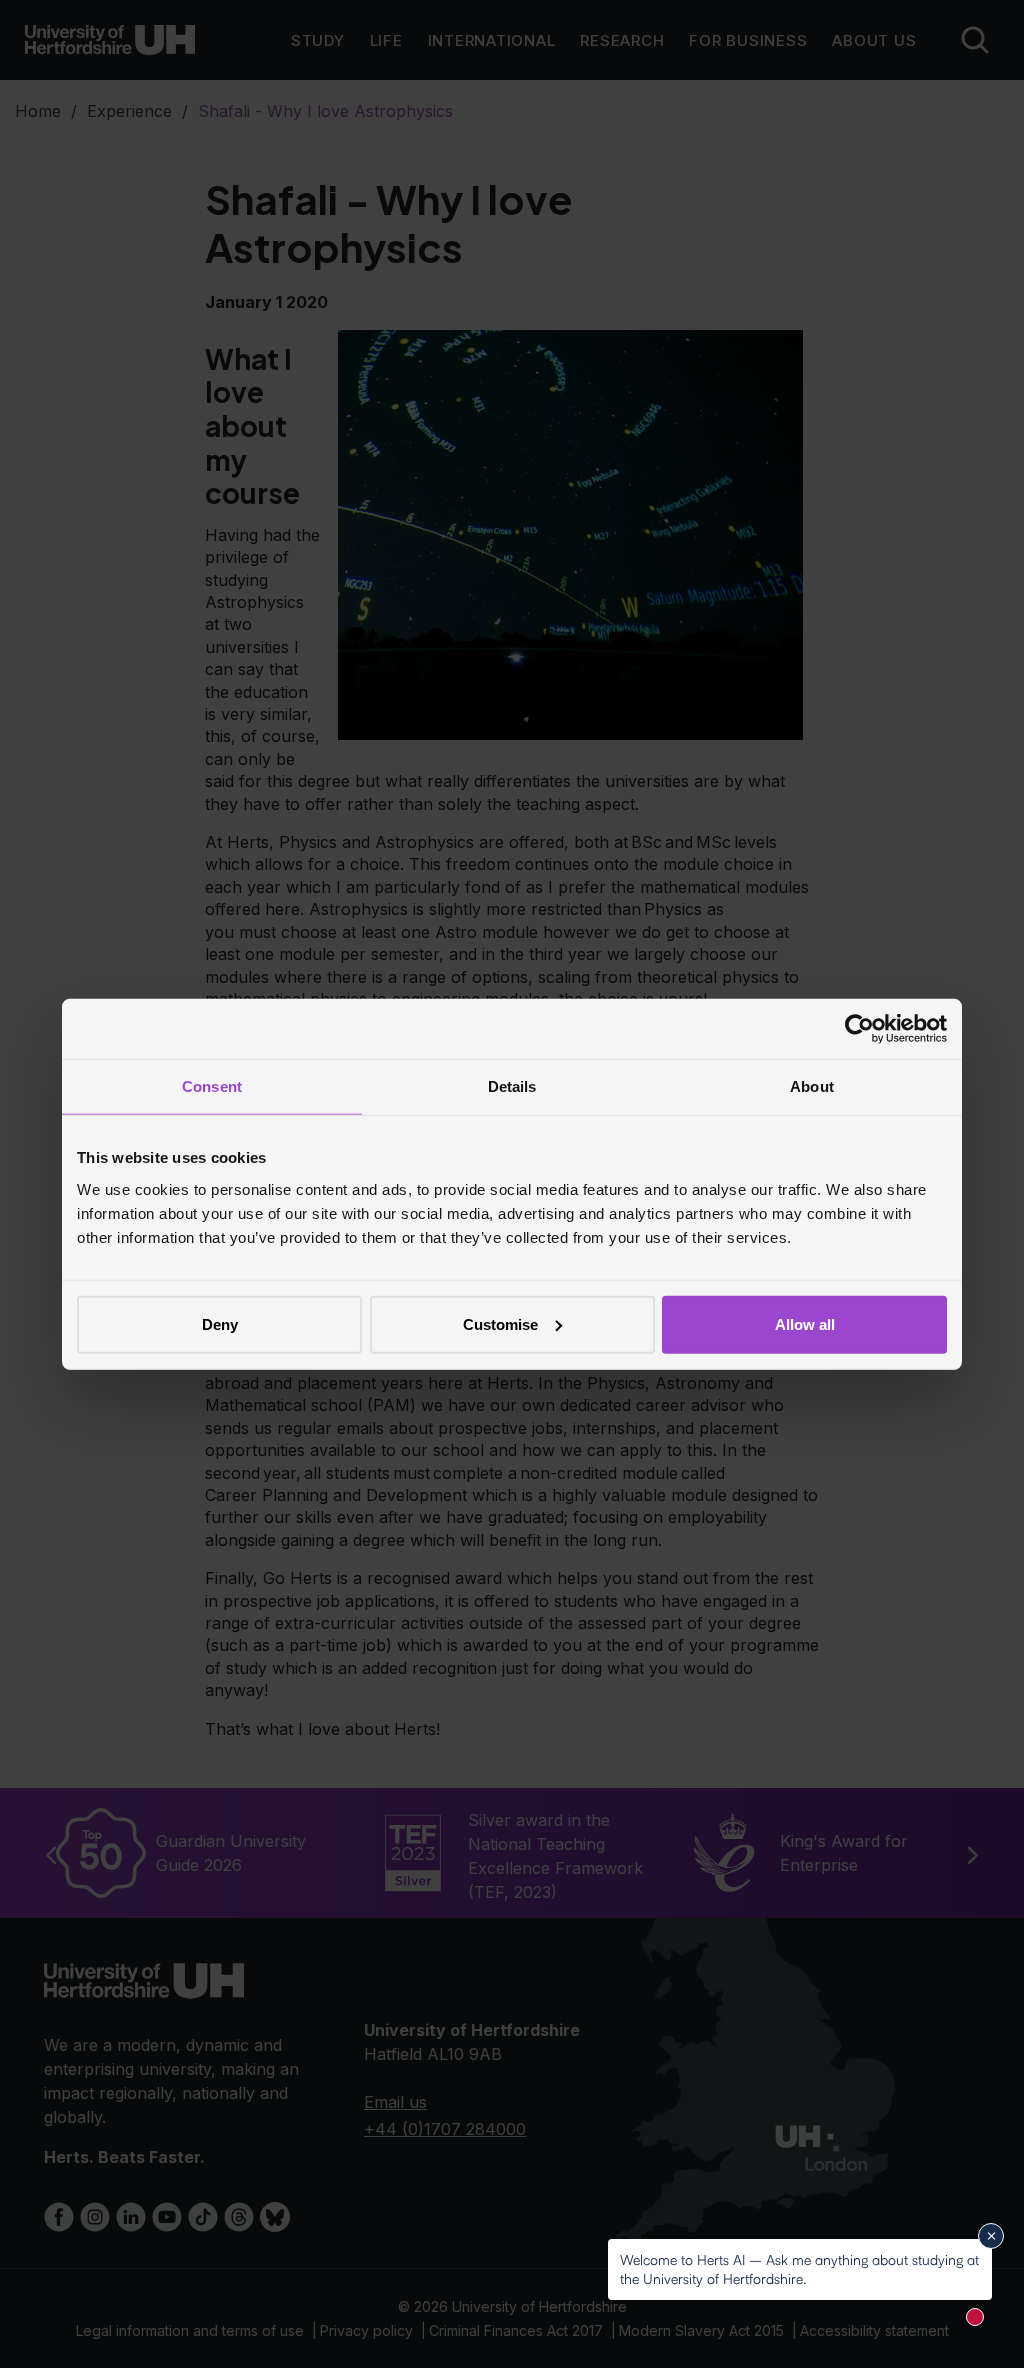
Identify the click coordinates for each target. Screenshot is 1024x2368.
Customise (500, 1323)
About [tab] (812, 1086)
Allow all (805, 1323)
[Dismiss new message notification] (991, 2236)
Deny (220, 1323)
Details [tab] (512, 1086)
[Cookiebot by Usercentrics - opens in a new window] (859, 1029)
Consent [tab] (212, 1086)
